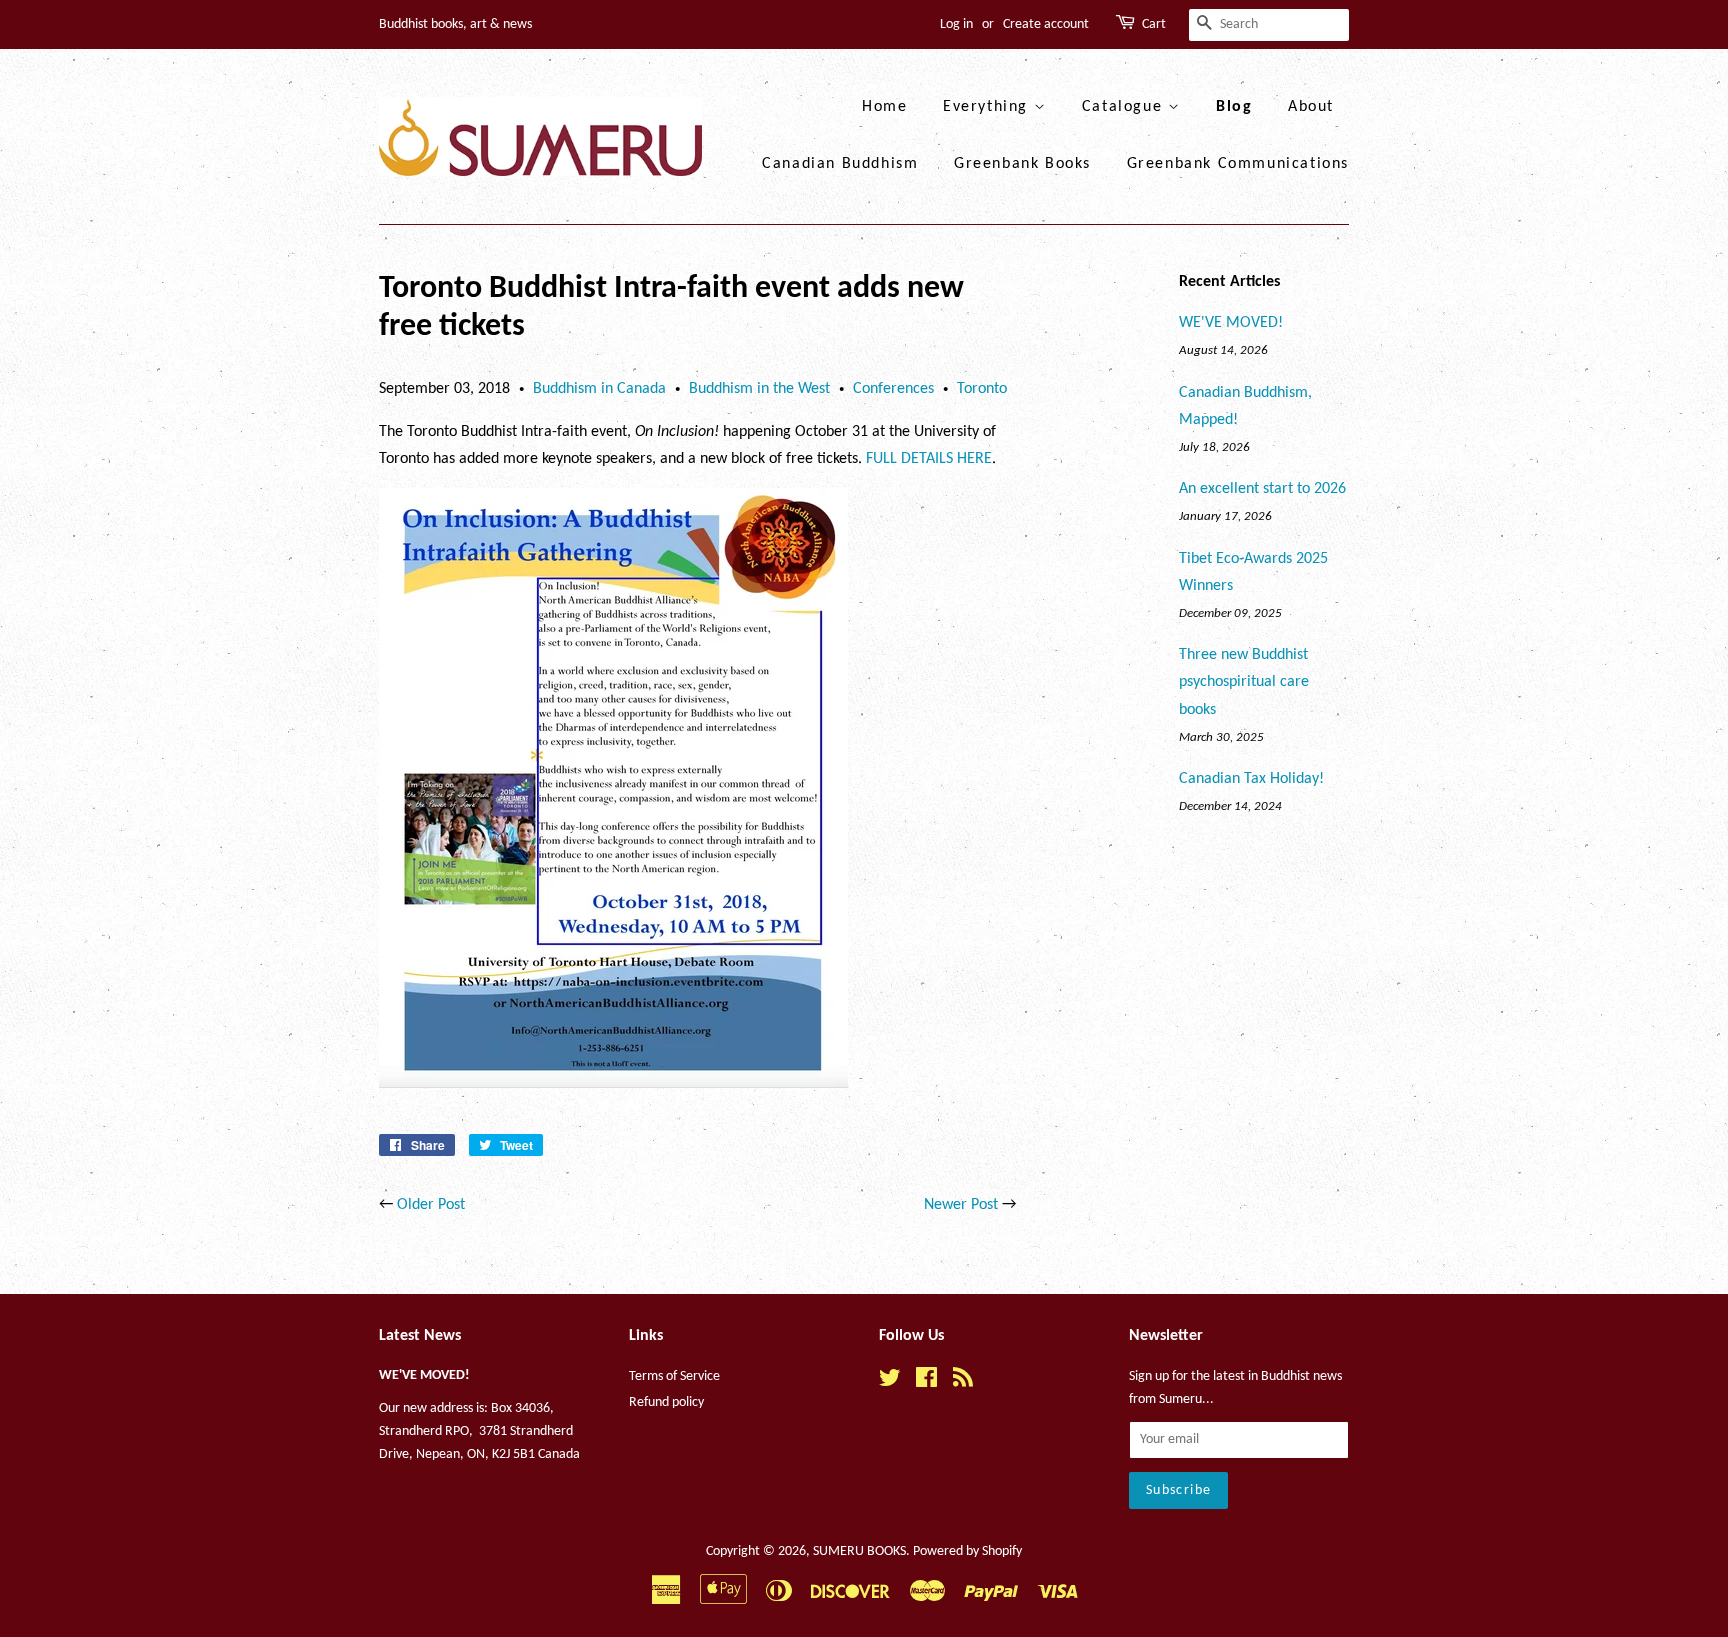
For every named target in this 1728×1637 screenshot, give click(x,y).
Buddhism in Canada (599, 389)
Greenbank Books (1022, 164)
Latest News (420, 1336)
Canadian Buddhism (840, 164)
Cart (1154, 24)
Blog (1234, 107)
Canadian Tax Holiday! (1251, 779)
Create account (1046, 24)
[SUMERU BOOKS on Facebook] (926, 1382)
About (1311, 107)
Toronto (982, 389)
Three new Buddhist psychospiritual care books (1244, 682)
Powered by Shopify (967, 1551)
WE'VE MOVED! (1231, 323)
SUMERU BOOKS (859, 1551)
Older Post (431, 1205)
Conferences (893, 389)
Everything (988, 107)
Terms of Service (674, 1376)
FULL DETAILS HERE (929, 459)
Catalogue (1125, 107)
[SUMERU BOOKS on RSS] (963, 1382)
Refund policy (666, 1402)
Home (884, 107)
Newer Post (961, 1205)
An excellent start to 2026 (1262, 489)
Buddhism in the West (759, 389)
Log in (956, 24)
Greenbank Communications (1238, 164)
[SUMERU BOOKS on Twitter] (890, 1382)
